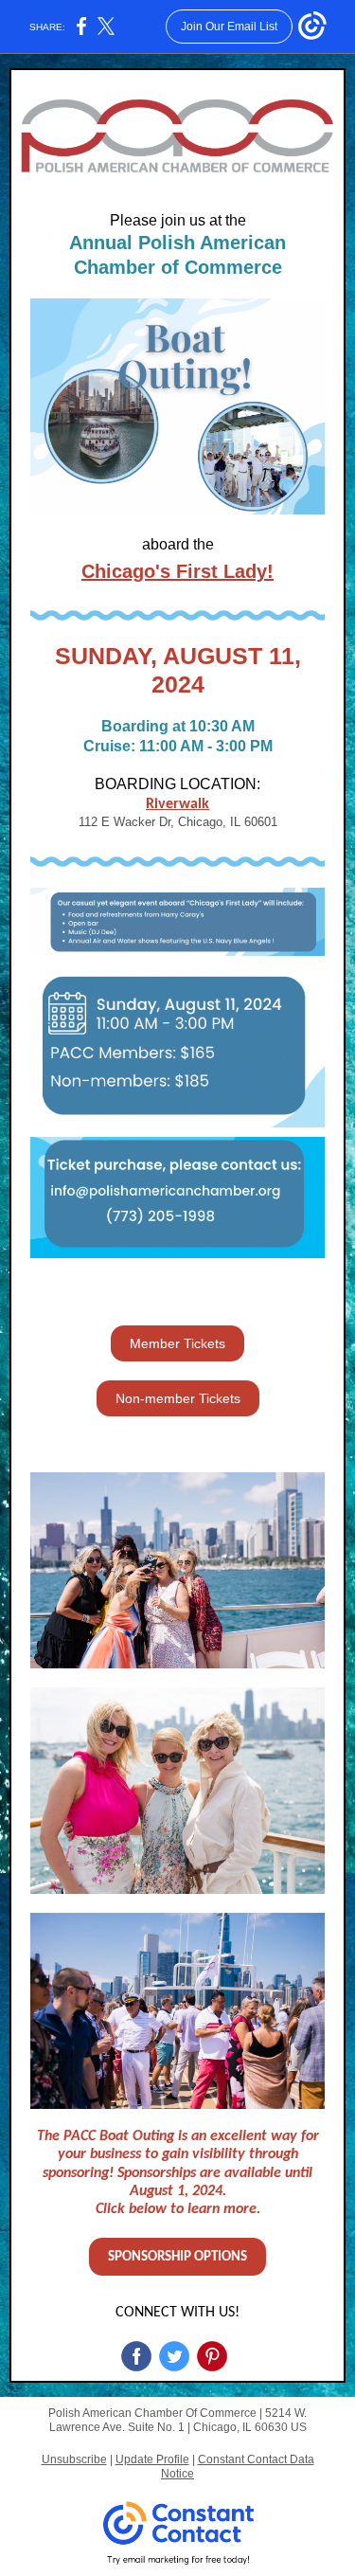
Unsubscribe (74, 2459)
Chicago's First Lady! (177, 571)
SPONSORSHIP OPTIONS (177, 2257)
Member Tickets (177, 1343)
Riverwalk (177, 804)
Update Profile (152, 2459)
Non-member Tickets (178, 1398)
